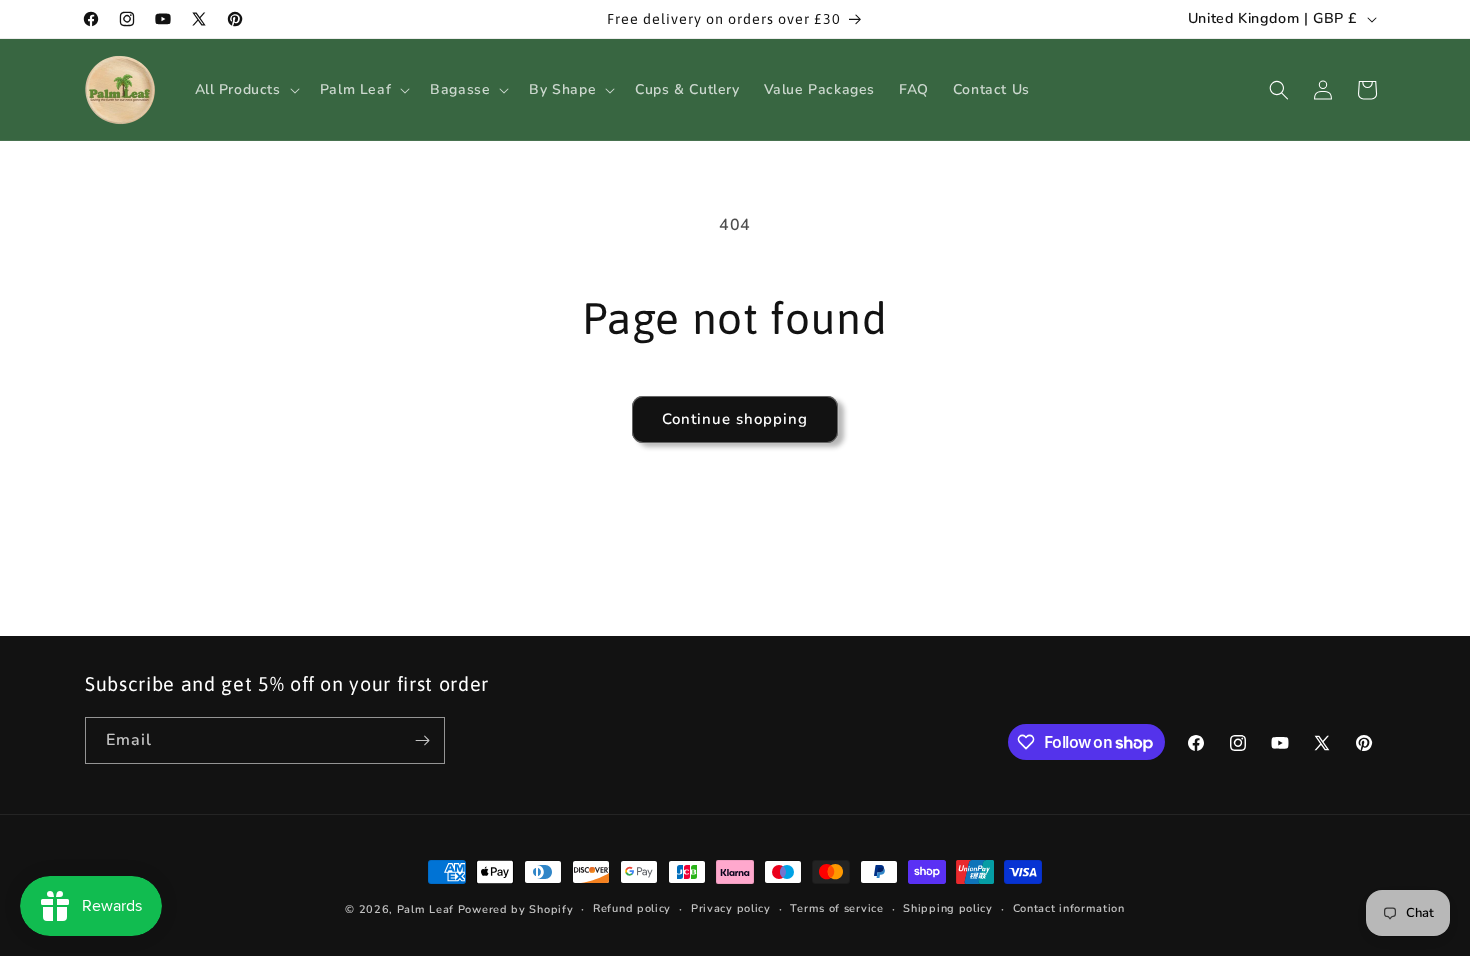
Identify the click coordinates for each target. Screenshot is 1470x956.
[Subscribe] (422, 740)
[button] (245, 90)
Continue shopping (735, 419)
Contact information (1069, 908)
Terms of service (836, 908)
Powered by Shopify (516, 909)
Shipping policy (948, 908)
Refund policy (632, 908)
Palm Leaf (425, 909)
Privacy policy (731, 908)
